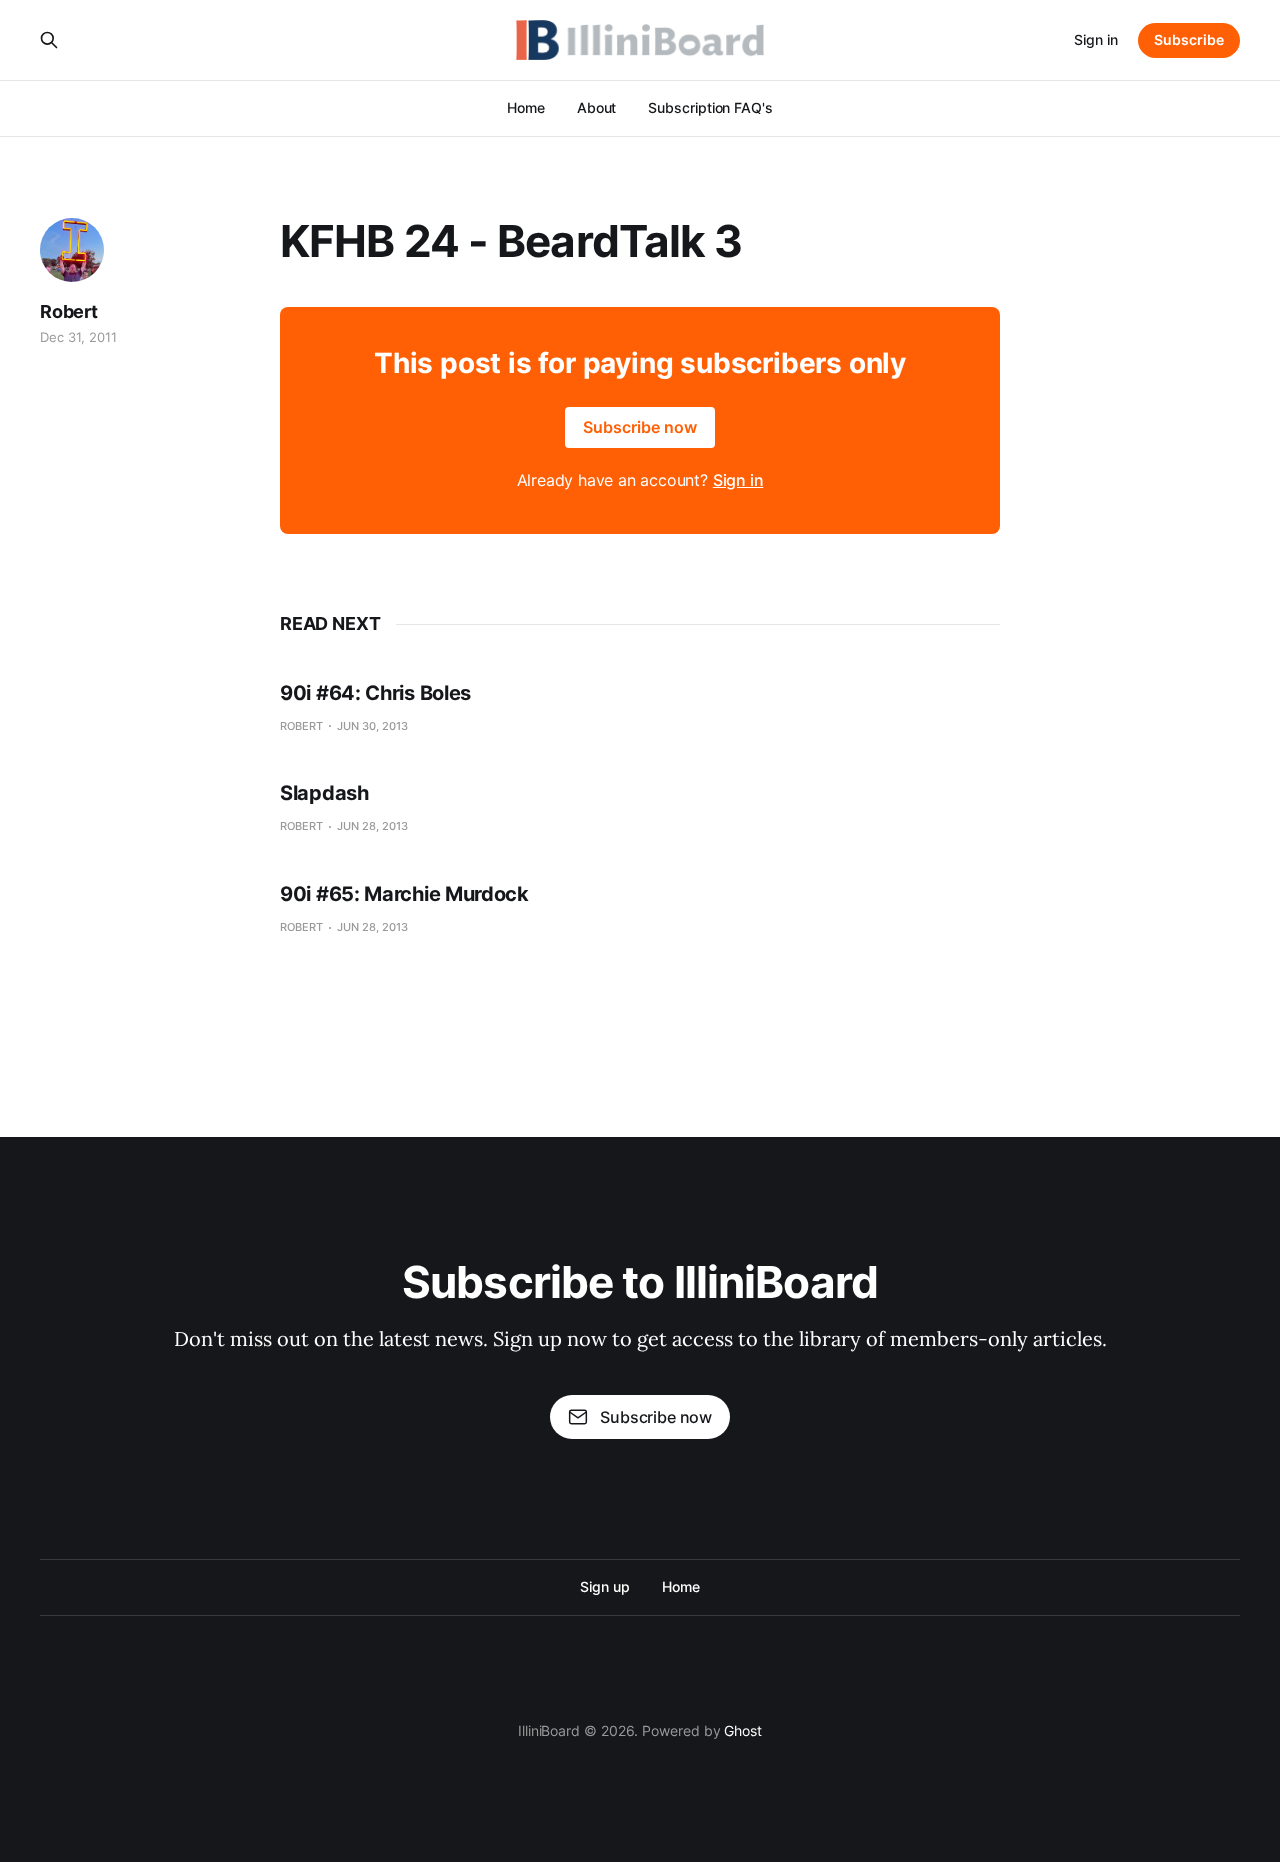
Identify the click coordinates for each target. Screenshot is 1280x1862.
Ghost (743, 1730)
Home (526, 107)
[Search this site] (49, 40)
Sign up (604, 1586)
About (597, 107)
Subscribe (1189, 39)
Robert (69, 311)
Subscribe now (640, 427)
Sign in (1096, 39)
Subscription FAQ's (710, 107)
